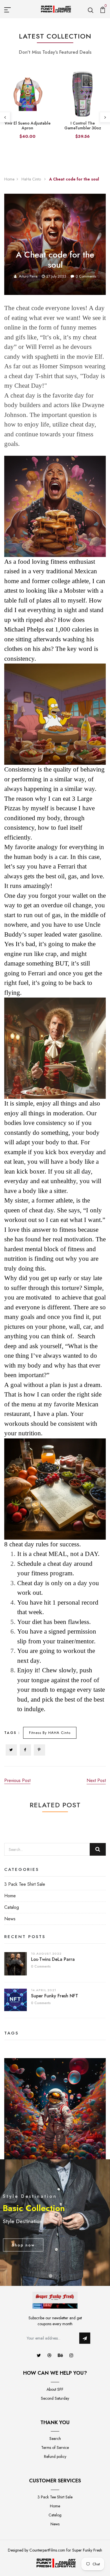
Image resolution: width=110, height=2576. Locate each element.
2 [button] (55, 2276)
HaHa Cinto (32, 179)
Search (55, 2439)
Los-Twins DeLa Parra (53, 1959)
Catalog (12, 1907)
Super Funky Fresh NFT (55, 1996)
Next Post (96, 1780)
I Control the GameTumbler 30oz (83, 126)
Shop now (23, 2245)
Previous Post (17, 1780)
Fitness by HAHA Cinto (50, 1733)
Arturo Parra (28, 276)
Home (9, 179)
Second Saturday (55, 2398)
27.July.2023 (56, 276)
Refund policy (55, 2457)
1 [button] (51, 2276)
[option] (27, 109)
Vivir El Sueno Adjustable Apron (27, 126)
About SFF (55, 2389)
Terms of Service (55, 2448)
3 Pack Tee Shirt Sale (25, 1884)
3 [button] (60, 2276)
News (10, 1919)
